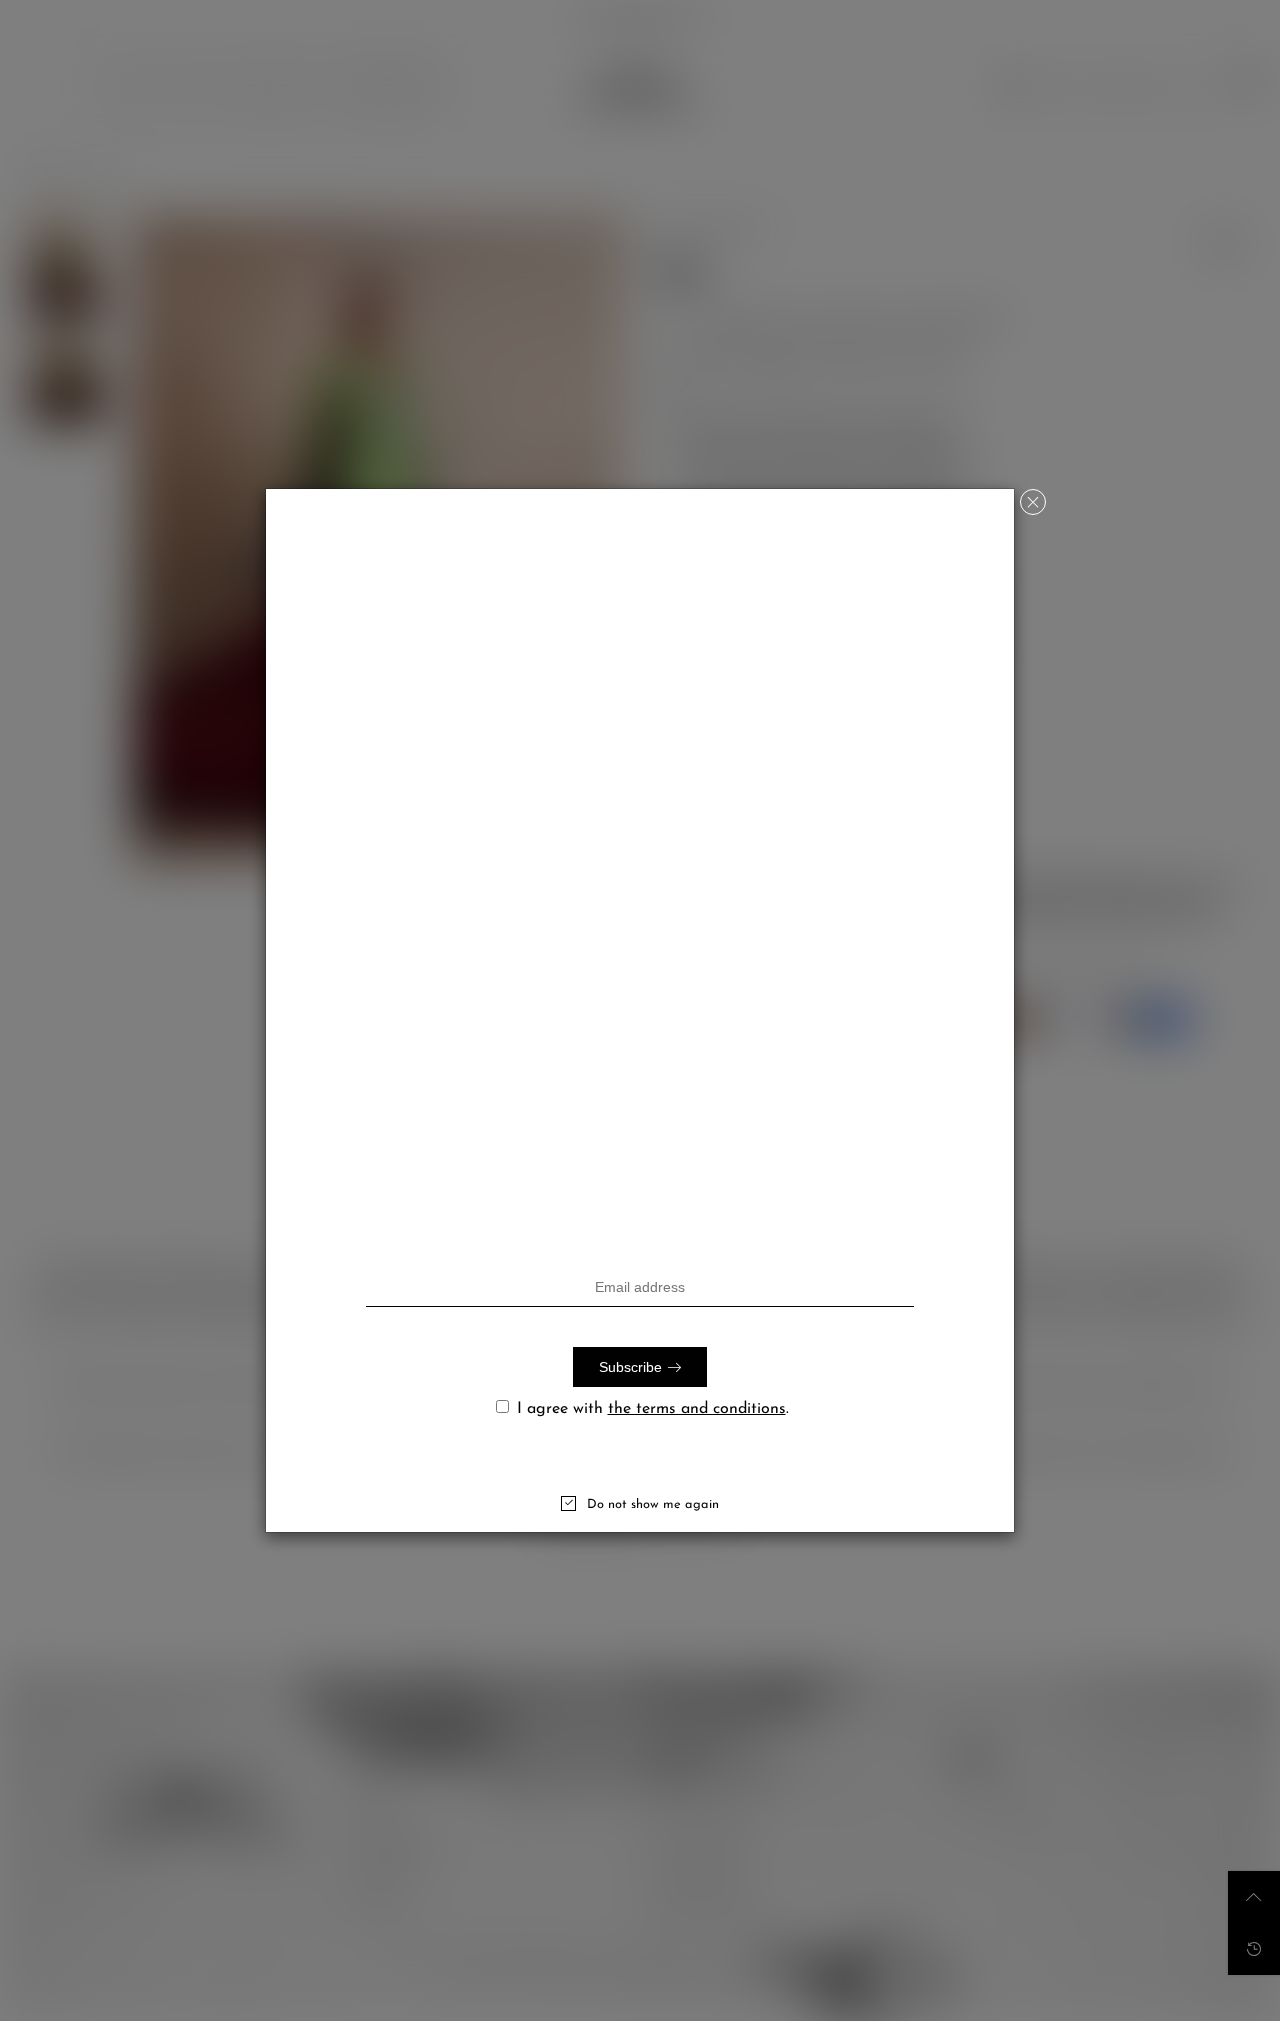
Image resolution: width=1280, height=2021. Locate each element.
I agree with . (653, 1409)
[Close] (1033, 502)
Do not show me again (653, 1504)
